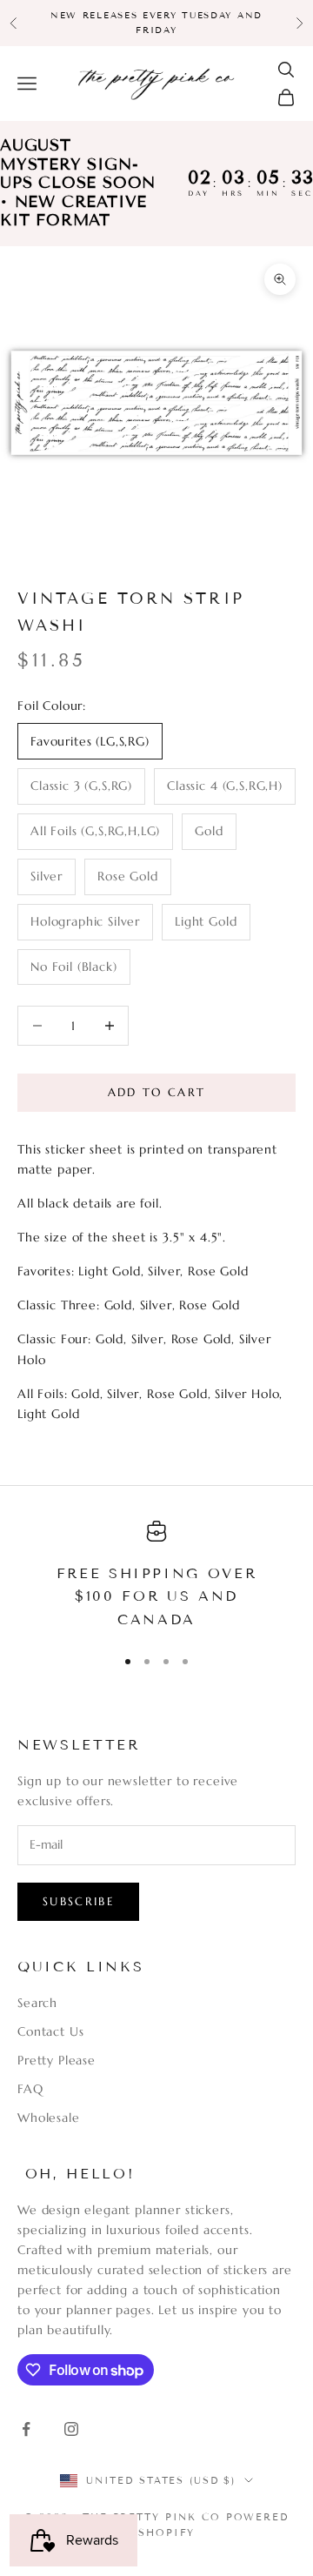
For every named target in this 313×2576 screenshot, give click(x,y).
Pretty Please (57, 2060)
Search (37, 2003)
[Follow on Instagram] (71, 2429)
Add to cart (157, 1092)
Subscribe (78, 1901)
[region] (156, 1576)
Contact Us (50, 2031)
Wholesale (49, 2118)
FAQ (30, 2089)
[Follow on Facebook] (26, 2429)
